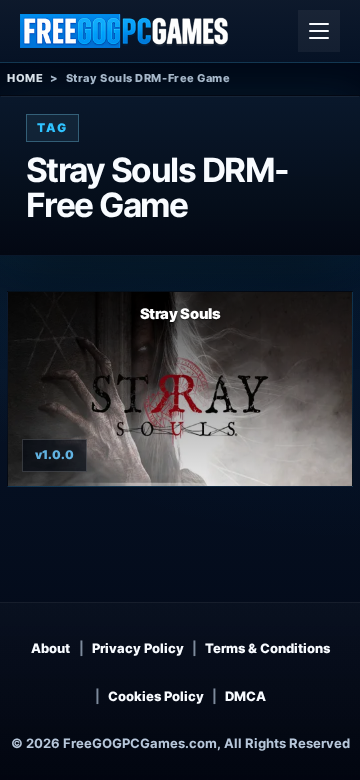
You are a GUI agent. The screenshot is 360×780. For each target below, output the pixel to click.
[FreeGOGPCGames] (125, 31)
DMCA (245, 696)
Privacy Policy (138, 648)
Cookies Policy (156, 696)
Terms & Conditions (267, 648)
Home (25, 78)
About (50, 648)
